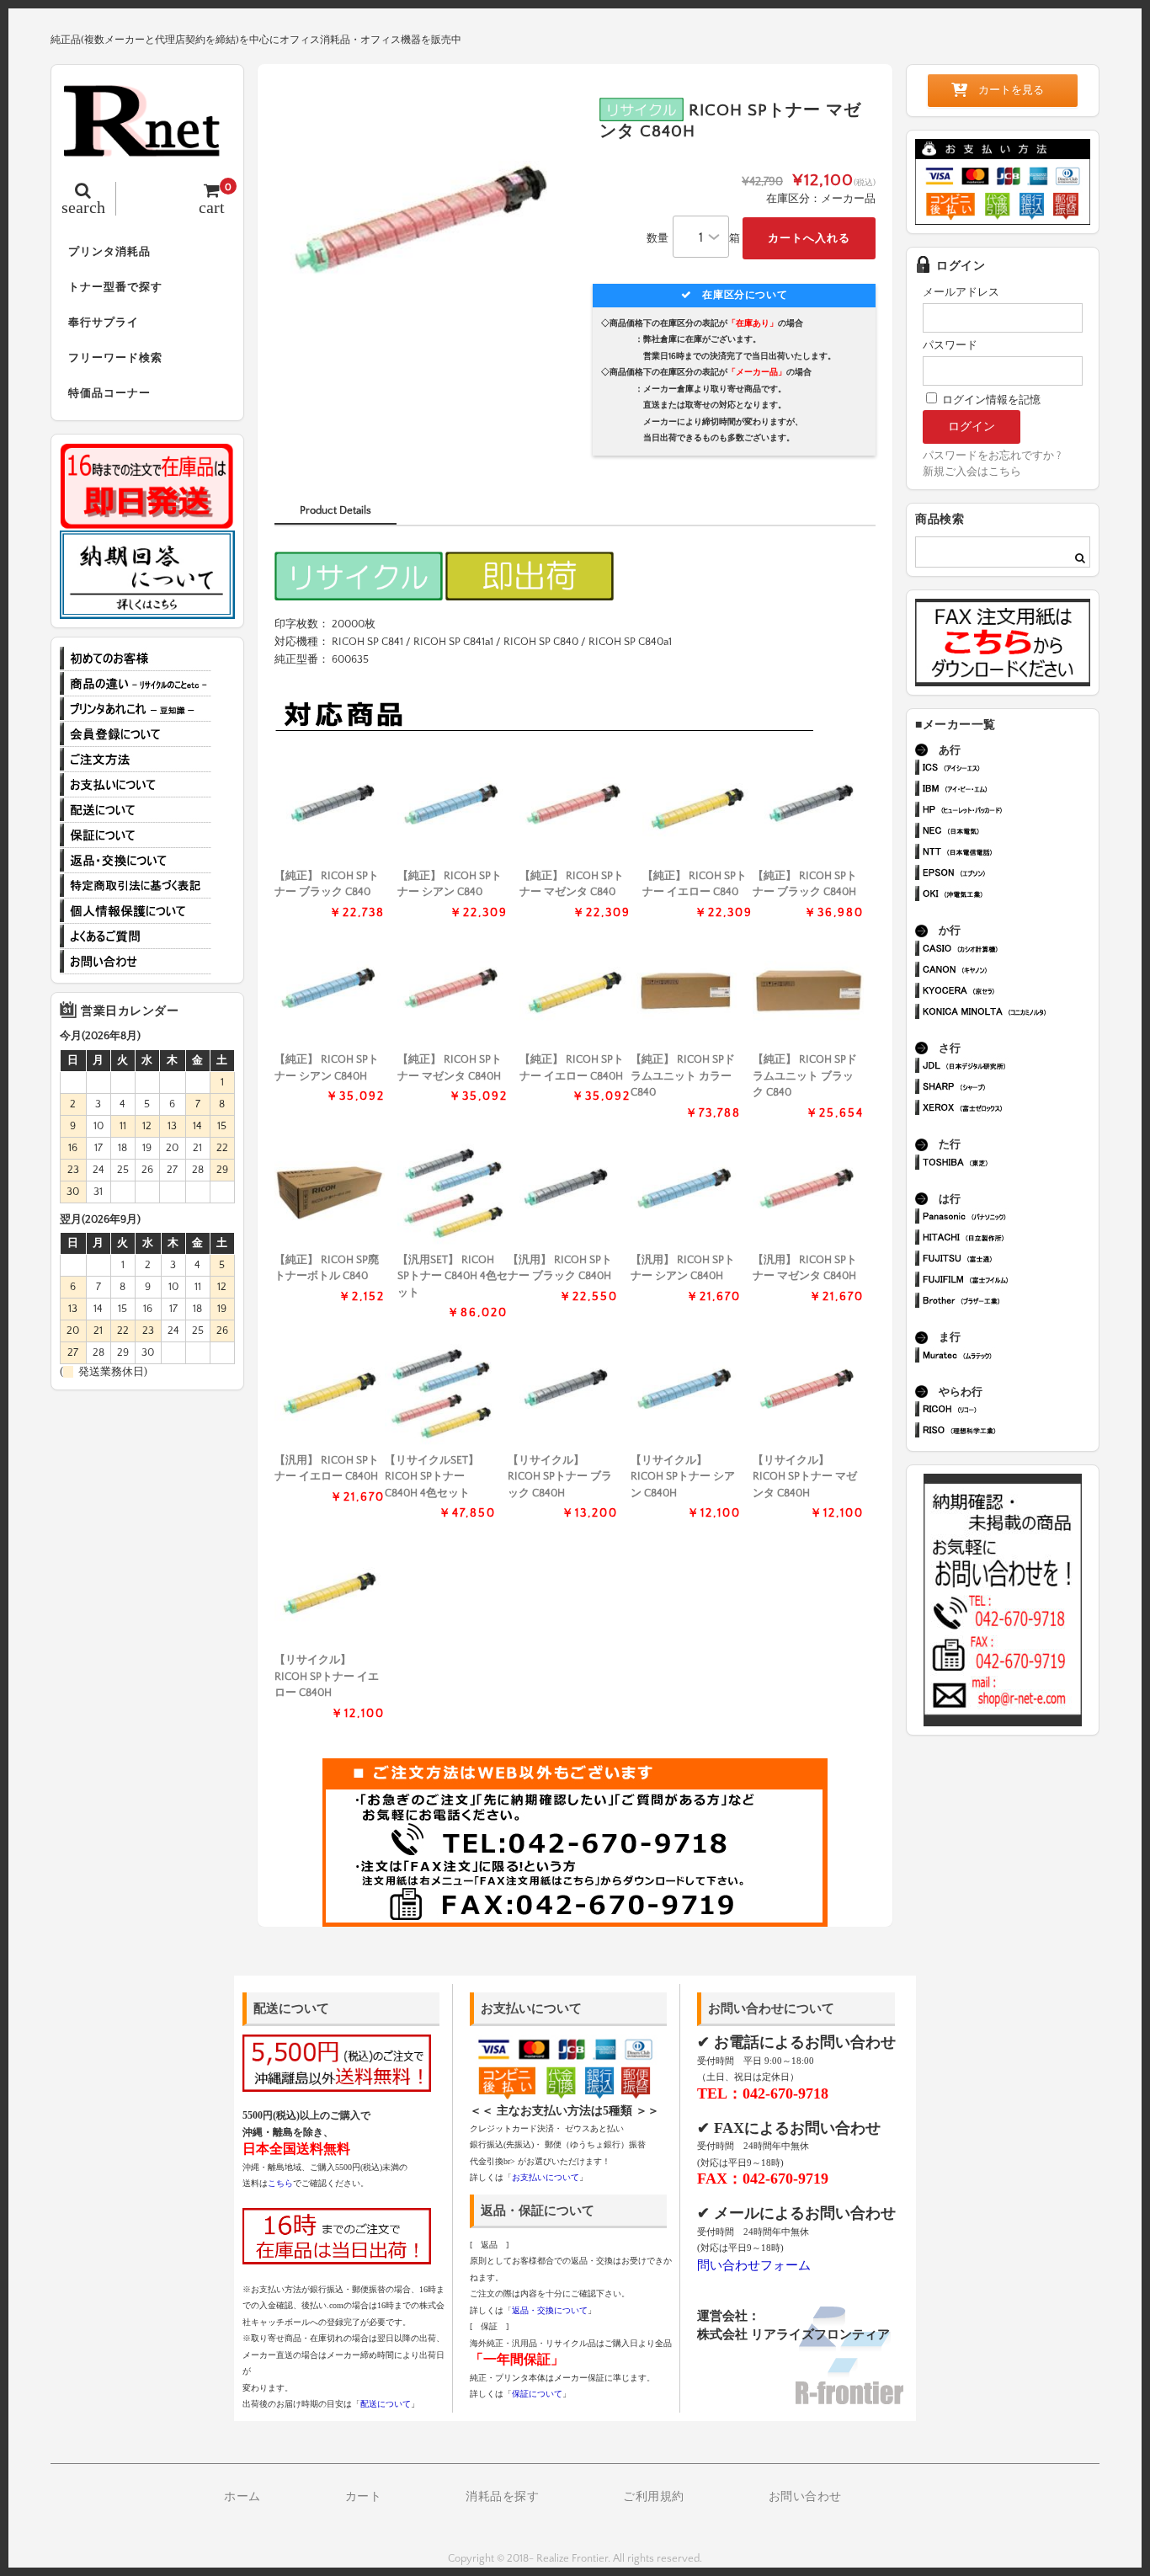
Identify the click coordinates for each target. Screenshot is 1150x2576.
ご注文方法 (136, 760)
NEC (1010, 832)
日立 (1010, 1239)
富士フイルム (1010, 1281)
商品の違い (136, 684)
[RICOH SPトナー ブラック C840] (330, 809)
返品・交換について (136, 861)
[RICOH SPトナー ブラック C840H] (808, 809)
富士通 (1010, 1260)
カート (364, 2497)
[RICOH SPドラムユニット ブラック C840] (808, 992)
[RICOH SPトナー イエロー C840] (697, 809)
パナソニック (1010, 1218)
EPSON (1010, 875)
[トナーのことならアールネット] (147, 148)
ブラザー (1010, 1302)
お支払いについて (136, 785)
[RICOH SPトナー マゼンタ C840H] (453, 992)
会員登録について (136, 734)
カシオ (1010, 950)
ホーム (242, 2497)
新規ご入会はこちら (972, 472)
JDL (1010, 1067)
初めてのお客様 (136, 659)
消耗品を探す (502, 2497)
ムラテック (1010, 1357)
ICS (1010, 769)
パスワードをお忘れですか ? (992, 456)
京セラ (1010, 992)
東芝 (1010, 1164)
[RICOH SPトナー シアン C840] (453, 809)
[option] (425, 231)
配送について (136, 810)
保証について (136, 835)
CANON (1010, 971)
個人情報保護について (136, 911)
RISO (1010, 1432)
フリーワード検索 (115, 358)
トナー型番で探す (115, 287)
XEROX (1010, 1109)
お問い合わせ (136, 962)
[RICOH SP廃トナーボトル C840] (330, 1193)
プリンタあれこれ (136, 709)
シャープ (1010, 1088)
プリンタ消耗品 (109, 252)
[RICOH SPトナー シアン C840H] (330, 992)
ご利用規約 (654, 2497)
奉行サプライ (104, 323)
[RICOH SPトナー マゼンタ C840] (575, 809)
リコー (1010, 1411)
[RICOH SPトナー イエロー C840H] (575, 992)
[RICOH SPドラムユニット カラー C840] (686, 992)
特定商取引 (136, 886)
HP (1010, 811)
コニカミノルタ (1010, 1013)
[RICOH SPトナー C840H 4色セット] (453, 1193)
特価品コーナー (109, 393)
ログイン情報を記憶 (990, 400)
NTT (1010, 853)
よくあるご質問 (136, 936)
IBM (1010, 790)
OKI (1010, 896)
